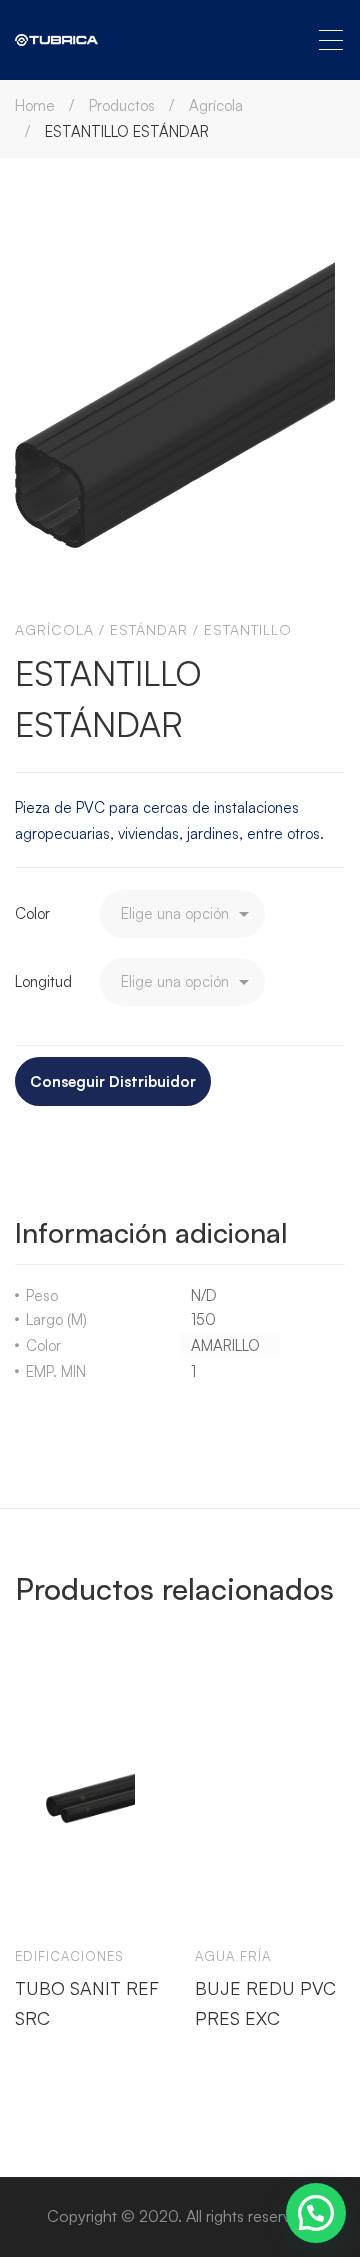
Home (35, 105)
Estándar (149, 629)
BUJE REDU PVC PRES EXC (265, 2002)
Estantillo (248, 629)
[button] (316, 2213)
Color (32, 913)
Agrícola (216, 105)
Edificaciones (69, 1956)
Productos (122, 105)
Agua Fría (233, 1956)
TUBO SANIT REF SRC (87, 2002)
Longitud (43, 981)
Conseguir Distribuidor (113, 1081)
